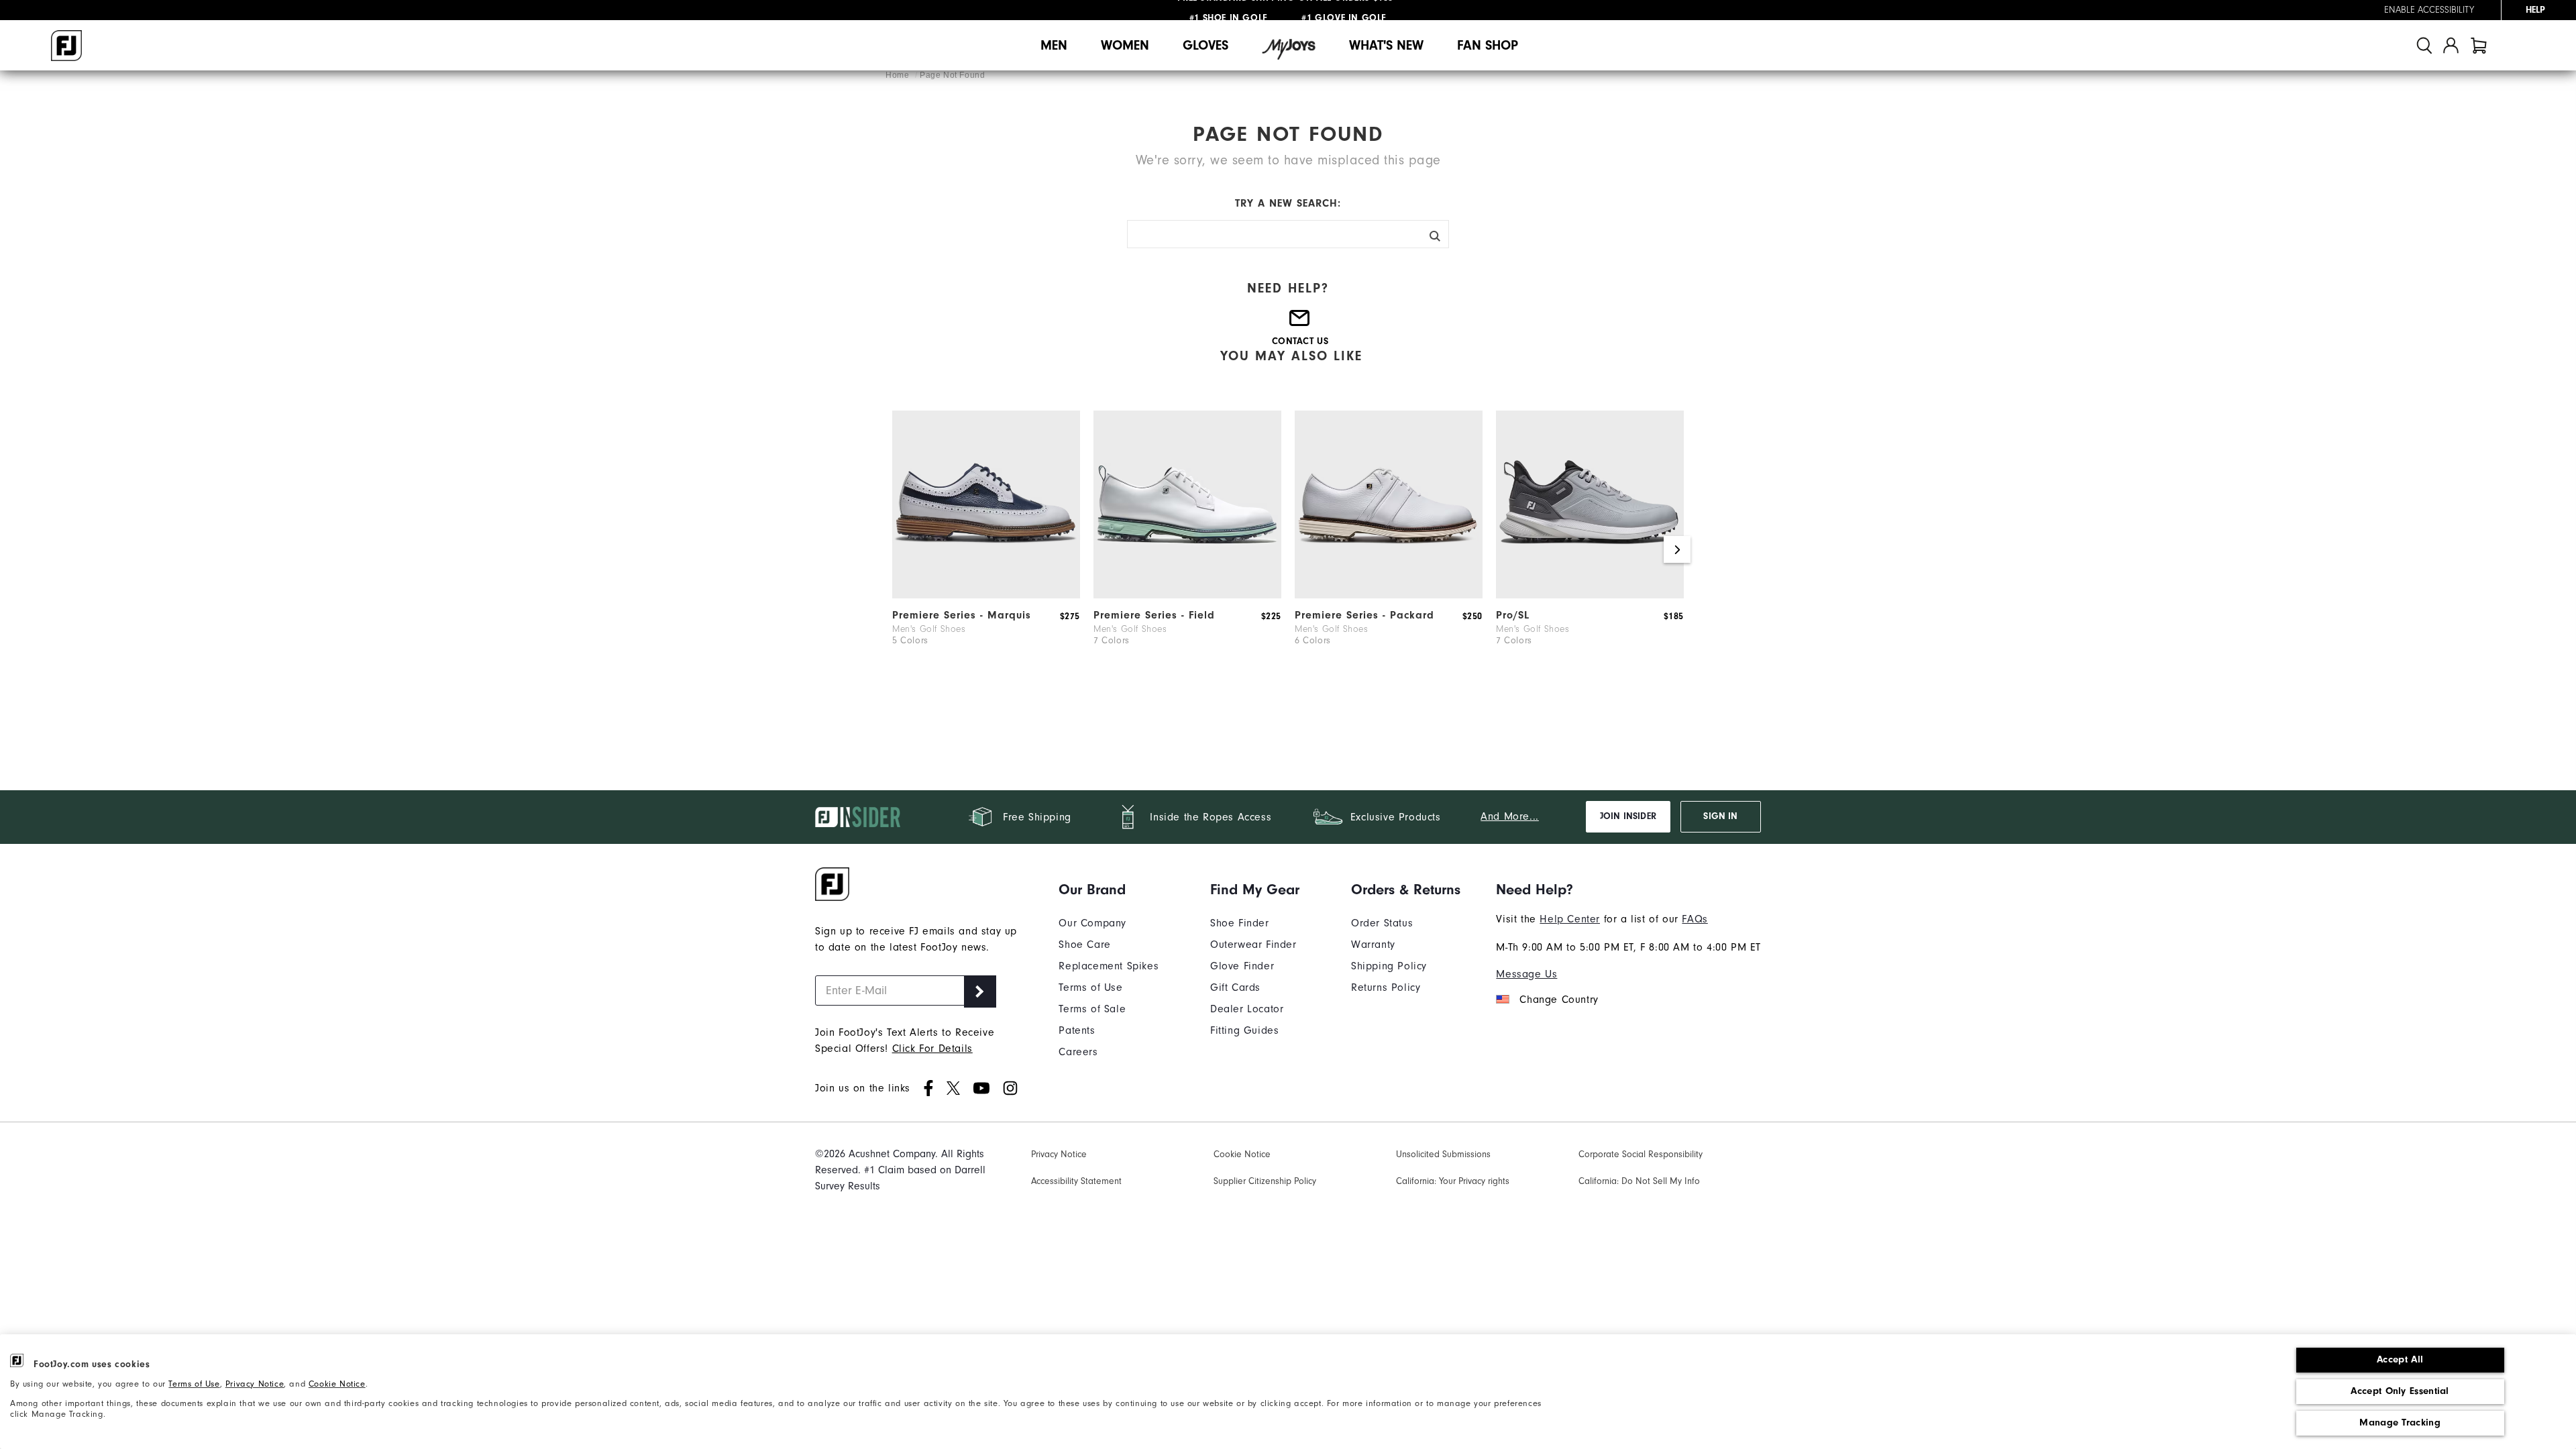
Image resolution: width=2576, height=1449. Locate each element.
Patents (1077, 1030)
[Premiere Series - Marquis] (986, 595)
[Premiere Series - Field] (1187, 595)
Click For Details (932, 1049)
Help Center (1570, 919)
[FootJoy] (66, 46)
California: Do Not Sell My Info (1639, 1181)
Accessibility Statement (1076, 1181)
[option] (986, 549)
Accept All (2400, 1359)
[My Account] (2451, 45)
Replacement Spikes (1109, 966)
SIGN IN (1720, 816)
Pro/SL (1513, 615)
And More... (1510, 816)
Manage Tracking (2400, 1423)
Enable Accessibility (2429, 10)
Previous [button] (899, 549)
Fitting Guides (1244, 1030)
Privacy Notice (255, 1384)
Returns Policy (1386, 987)
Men (1054, 45)
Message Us (1526, 974)
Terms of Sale (1092, 1009)
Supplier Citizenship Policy (1265, 1181)
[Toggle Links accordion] (1109, 890)
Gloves (1205, 45)
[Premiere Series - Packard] (1389, 595)
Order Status (1382, 923)
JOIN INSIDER (1628, 816)
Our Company (1092, 923)
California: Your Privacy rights (1453, 1181)
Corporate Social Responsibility (1641, 1155)
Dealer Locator (1247, 1009)
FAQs (1695, 919)
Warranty (1373, 945)
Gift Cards (1235, 987)
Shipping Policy (1389, 966)
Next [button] (1677, 549)
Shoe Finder (1240, 923)
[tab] (2479, 45)
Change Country (1559, 1000)
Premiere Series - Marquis (962, 615)
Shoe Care (1084, 945)
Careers (1078, 1052)
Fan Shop (1488, 45)
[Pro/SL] (1590, 595)
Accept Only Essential (2400, 1391)
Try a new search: (1288, 203)
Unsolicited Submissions (1443, 1155)
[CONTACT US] (1300, 324)
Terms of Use (194, 1384)
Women (1125, 45)
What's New (1386, 45)
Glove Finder (1242, 966)
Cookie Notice (337, 1384)
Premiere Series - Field (1154, 615)
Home (899, 75)
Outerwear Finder (1253, 945)
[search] (2424, 45)
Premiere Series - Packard (1364, 615)
